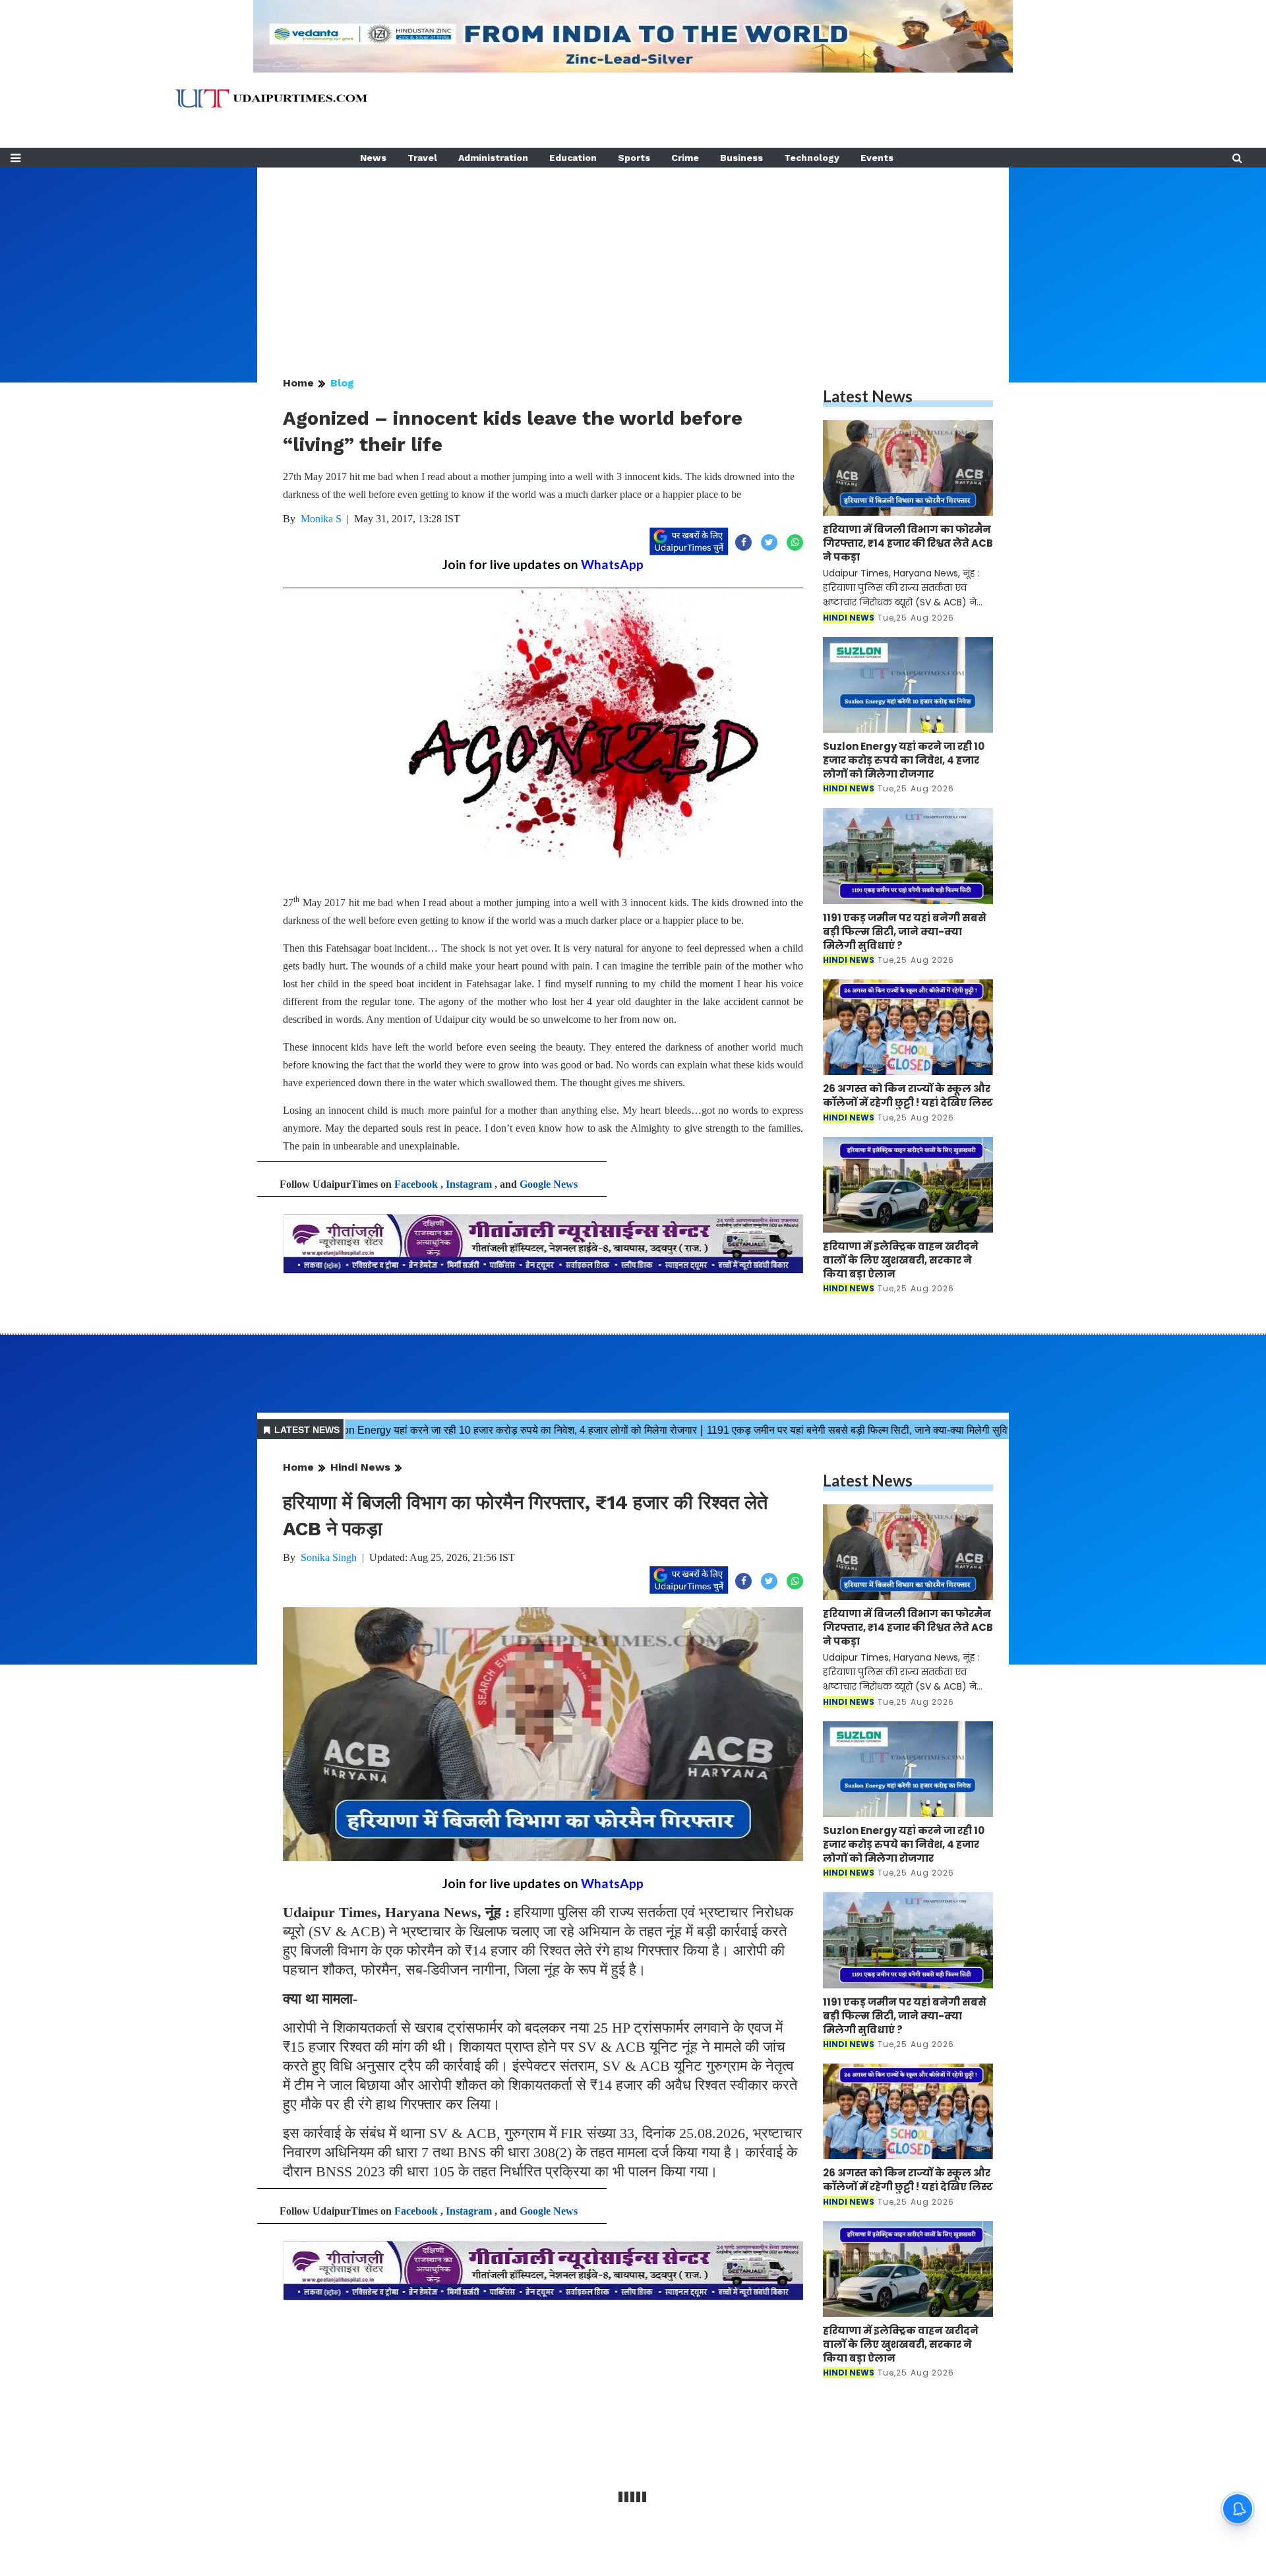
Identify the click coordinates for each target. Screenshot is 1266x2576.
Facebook (416, 1184)
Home (298, 383)
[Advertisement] (633, 260)
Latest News (868, 396)
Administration (493, 158)
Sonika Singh (329, 1557)
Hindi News (360, 1467)
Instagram (469, 1184)
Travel (422, 158)
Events (877, 158)
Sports (634, 158)
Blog (342, 383)
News (373, 158)
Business (741, 158)
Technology (812, 158)
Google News (549, 1184)
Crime (685, 158)
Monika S (321, 519)
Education (573, 158)
